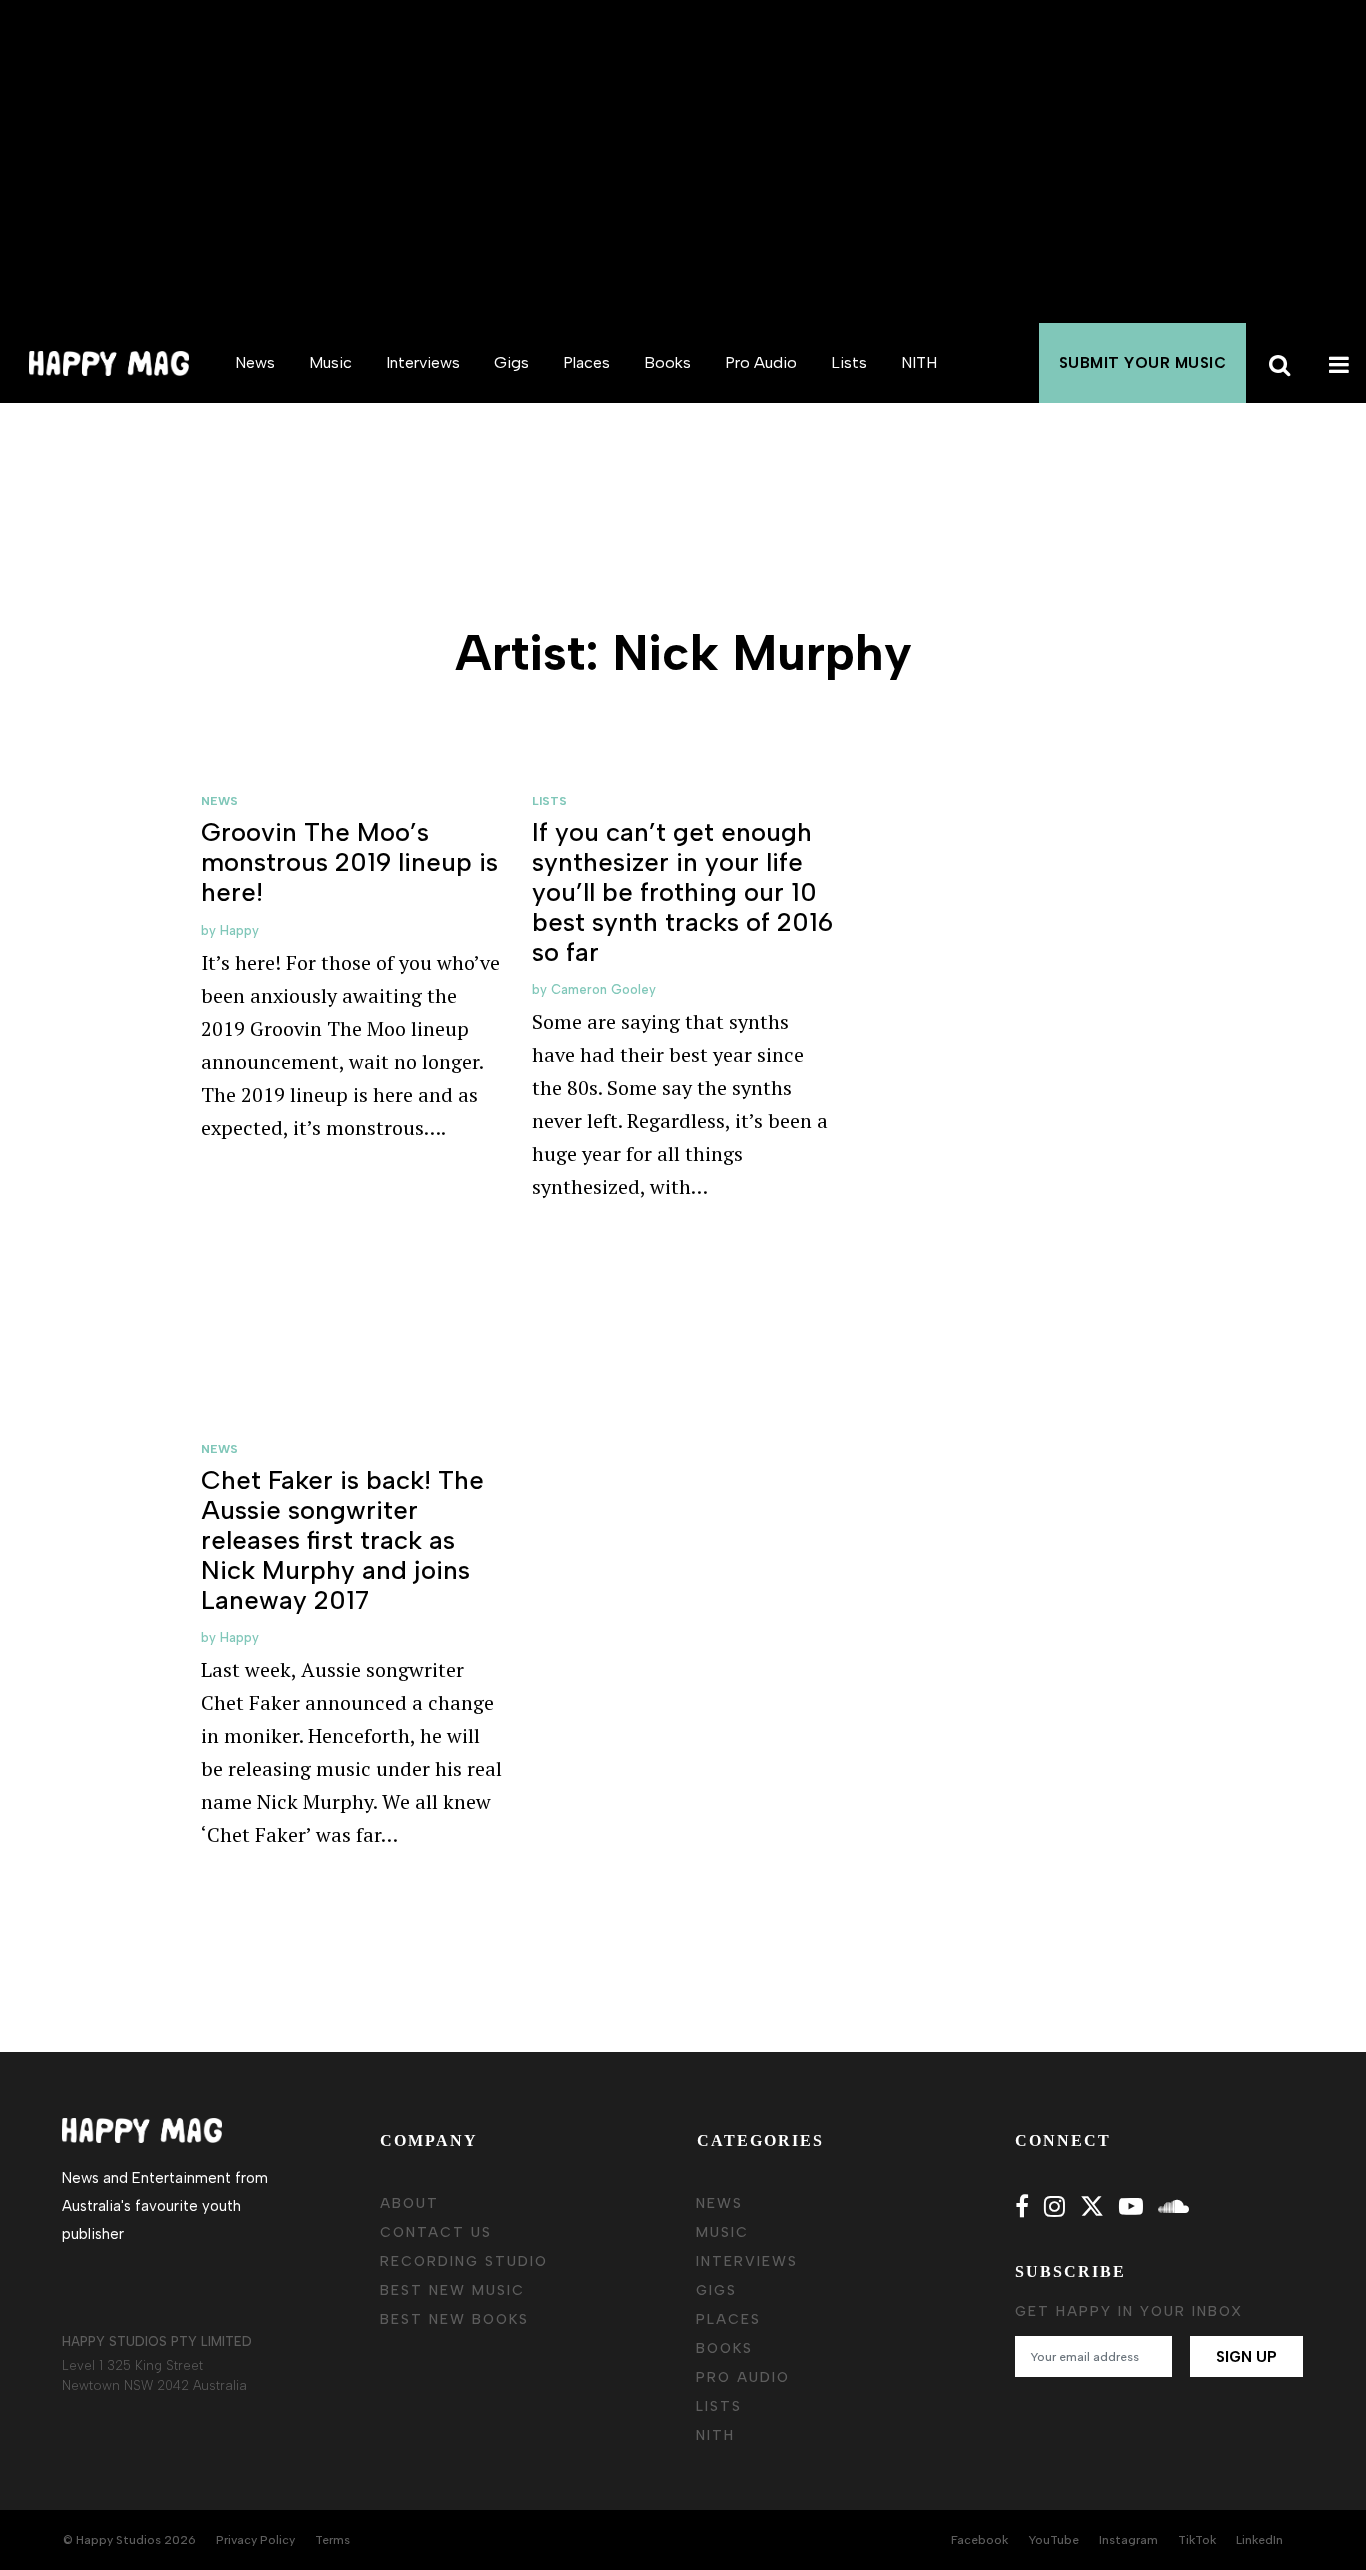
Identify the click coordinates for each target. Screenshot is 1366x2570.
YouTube (1053, 2540)
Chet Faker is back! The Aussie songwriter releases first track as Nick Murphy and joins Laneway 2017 (342, 1540)
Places (586, 362)
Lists (849, 362)
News (255, 362)
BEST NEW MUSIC (452, 2290)
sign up (1246, 2357)
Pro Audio (761, 362)
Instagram (1128, 2540)
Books (667, 362)
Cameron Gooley (603, 989)
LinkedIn (1259, 2540)
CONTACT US (436, 2232)
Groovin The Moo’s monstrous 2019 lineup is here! (349, 862)
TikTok (1197, 2540)
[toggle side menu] (1336, 363)
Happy (239, 930)
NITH (919, 362)
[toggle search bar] (1276, 363)
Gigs (511, 362)
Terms (332, 2540)
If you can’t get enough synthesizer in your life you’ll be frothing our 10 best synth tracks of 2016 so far (682, 892)
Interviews (423, 362)
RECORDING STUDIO (464, 2261)
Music (330, 362)
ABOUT (409, 2203)
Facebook (979, 2540)
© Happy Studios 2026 (129, 2540)
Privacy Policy (255, 2540)
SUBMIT (1143, 363)
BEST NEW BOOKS (454, 2319)
